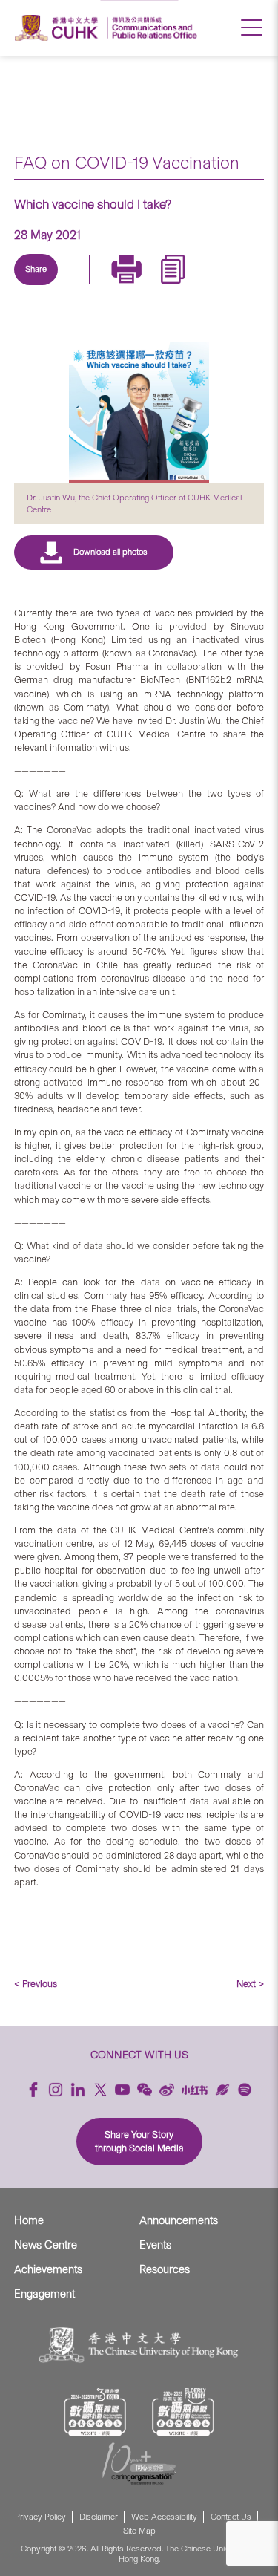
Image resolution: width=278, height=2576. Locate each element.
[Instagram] (56, 2090)
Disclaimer (99, 2517)
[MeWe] (216, 287)
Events (155, 2245)
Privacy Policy (40, 2517)
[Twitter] (79, 287)
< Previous (36, 1984)
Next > (250, 1984)
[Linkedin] (45, 287)
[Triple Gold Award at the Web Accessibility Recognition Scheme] (95, 2412)
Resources (165, 2269)
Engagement (44, 2294)
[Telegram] (113, 287)
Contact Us (231, 2517)
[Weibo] (167, 2090)
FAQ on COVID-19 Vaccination (127, 163)
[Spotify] (245, 2090)
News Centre (46, 2245)
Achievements (48, 2269)
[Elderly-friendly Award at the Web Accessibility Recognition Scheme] (183, 2412)
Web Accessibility (164, 2517)
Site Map (139, 2531)
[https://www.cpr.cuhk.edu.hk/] (152, 28)
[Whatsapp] (182, 287)
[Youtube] (122, 2090)
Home (29, 2220)
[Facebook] (33, 2090)
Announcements (179, 2220)
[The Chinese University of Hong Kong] (59, 28)
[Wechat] (145, 2090)
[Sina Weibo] (148, 287)
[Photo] (139, 413)
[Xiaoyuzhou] (222, 2090)
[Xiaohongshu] (195, 2090)
